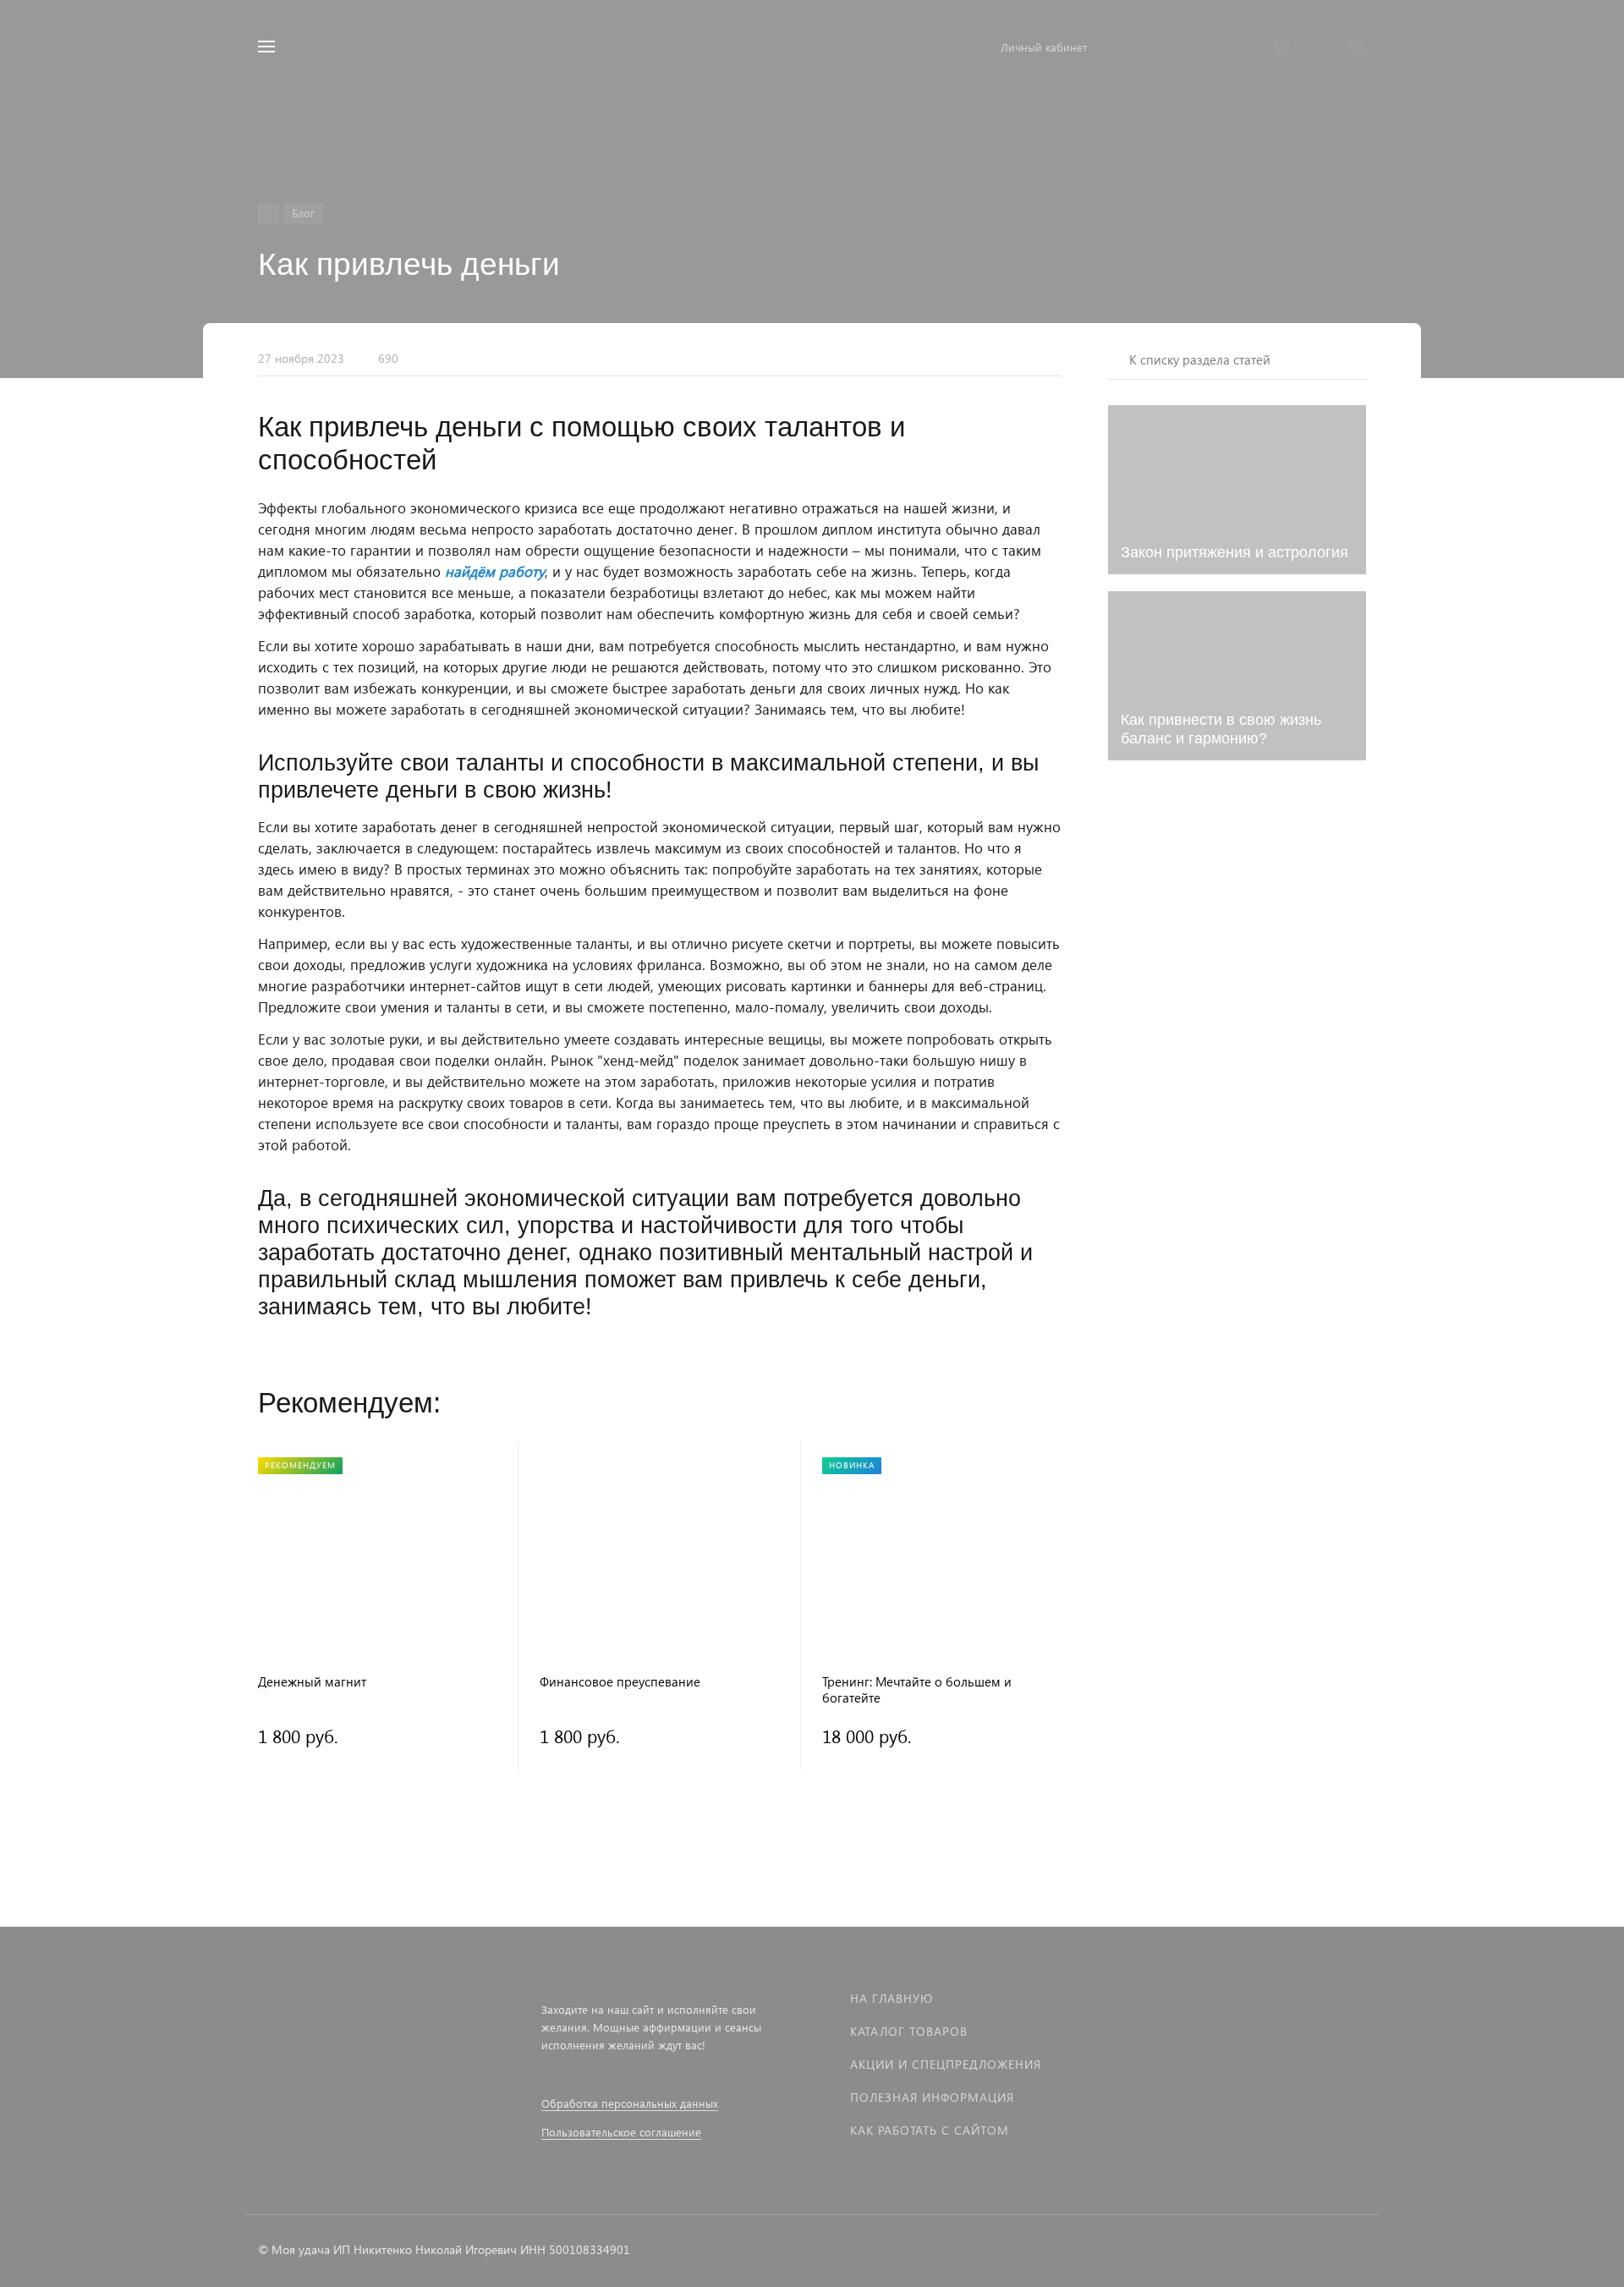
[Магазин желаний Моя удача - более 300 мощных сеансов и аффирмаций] (269, 214)
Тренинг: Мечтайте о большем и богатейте (917, 1690)
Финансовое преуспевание (620, 1682)
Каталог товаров (909, 2031)
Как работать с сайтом (930, 2130)
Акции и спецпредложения (946, 2064)
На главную (892, 1998)
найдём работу (495, 571)
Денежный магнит (312, 1682)
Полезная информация (932, 2097)
